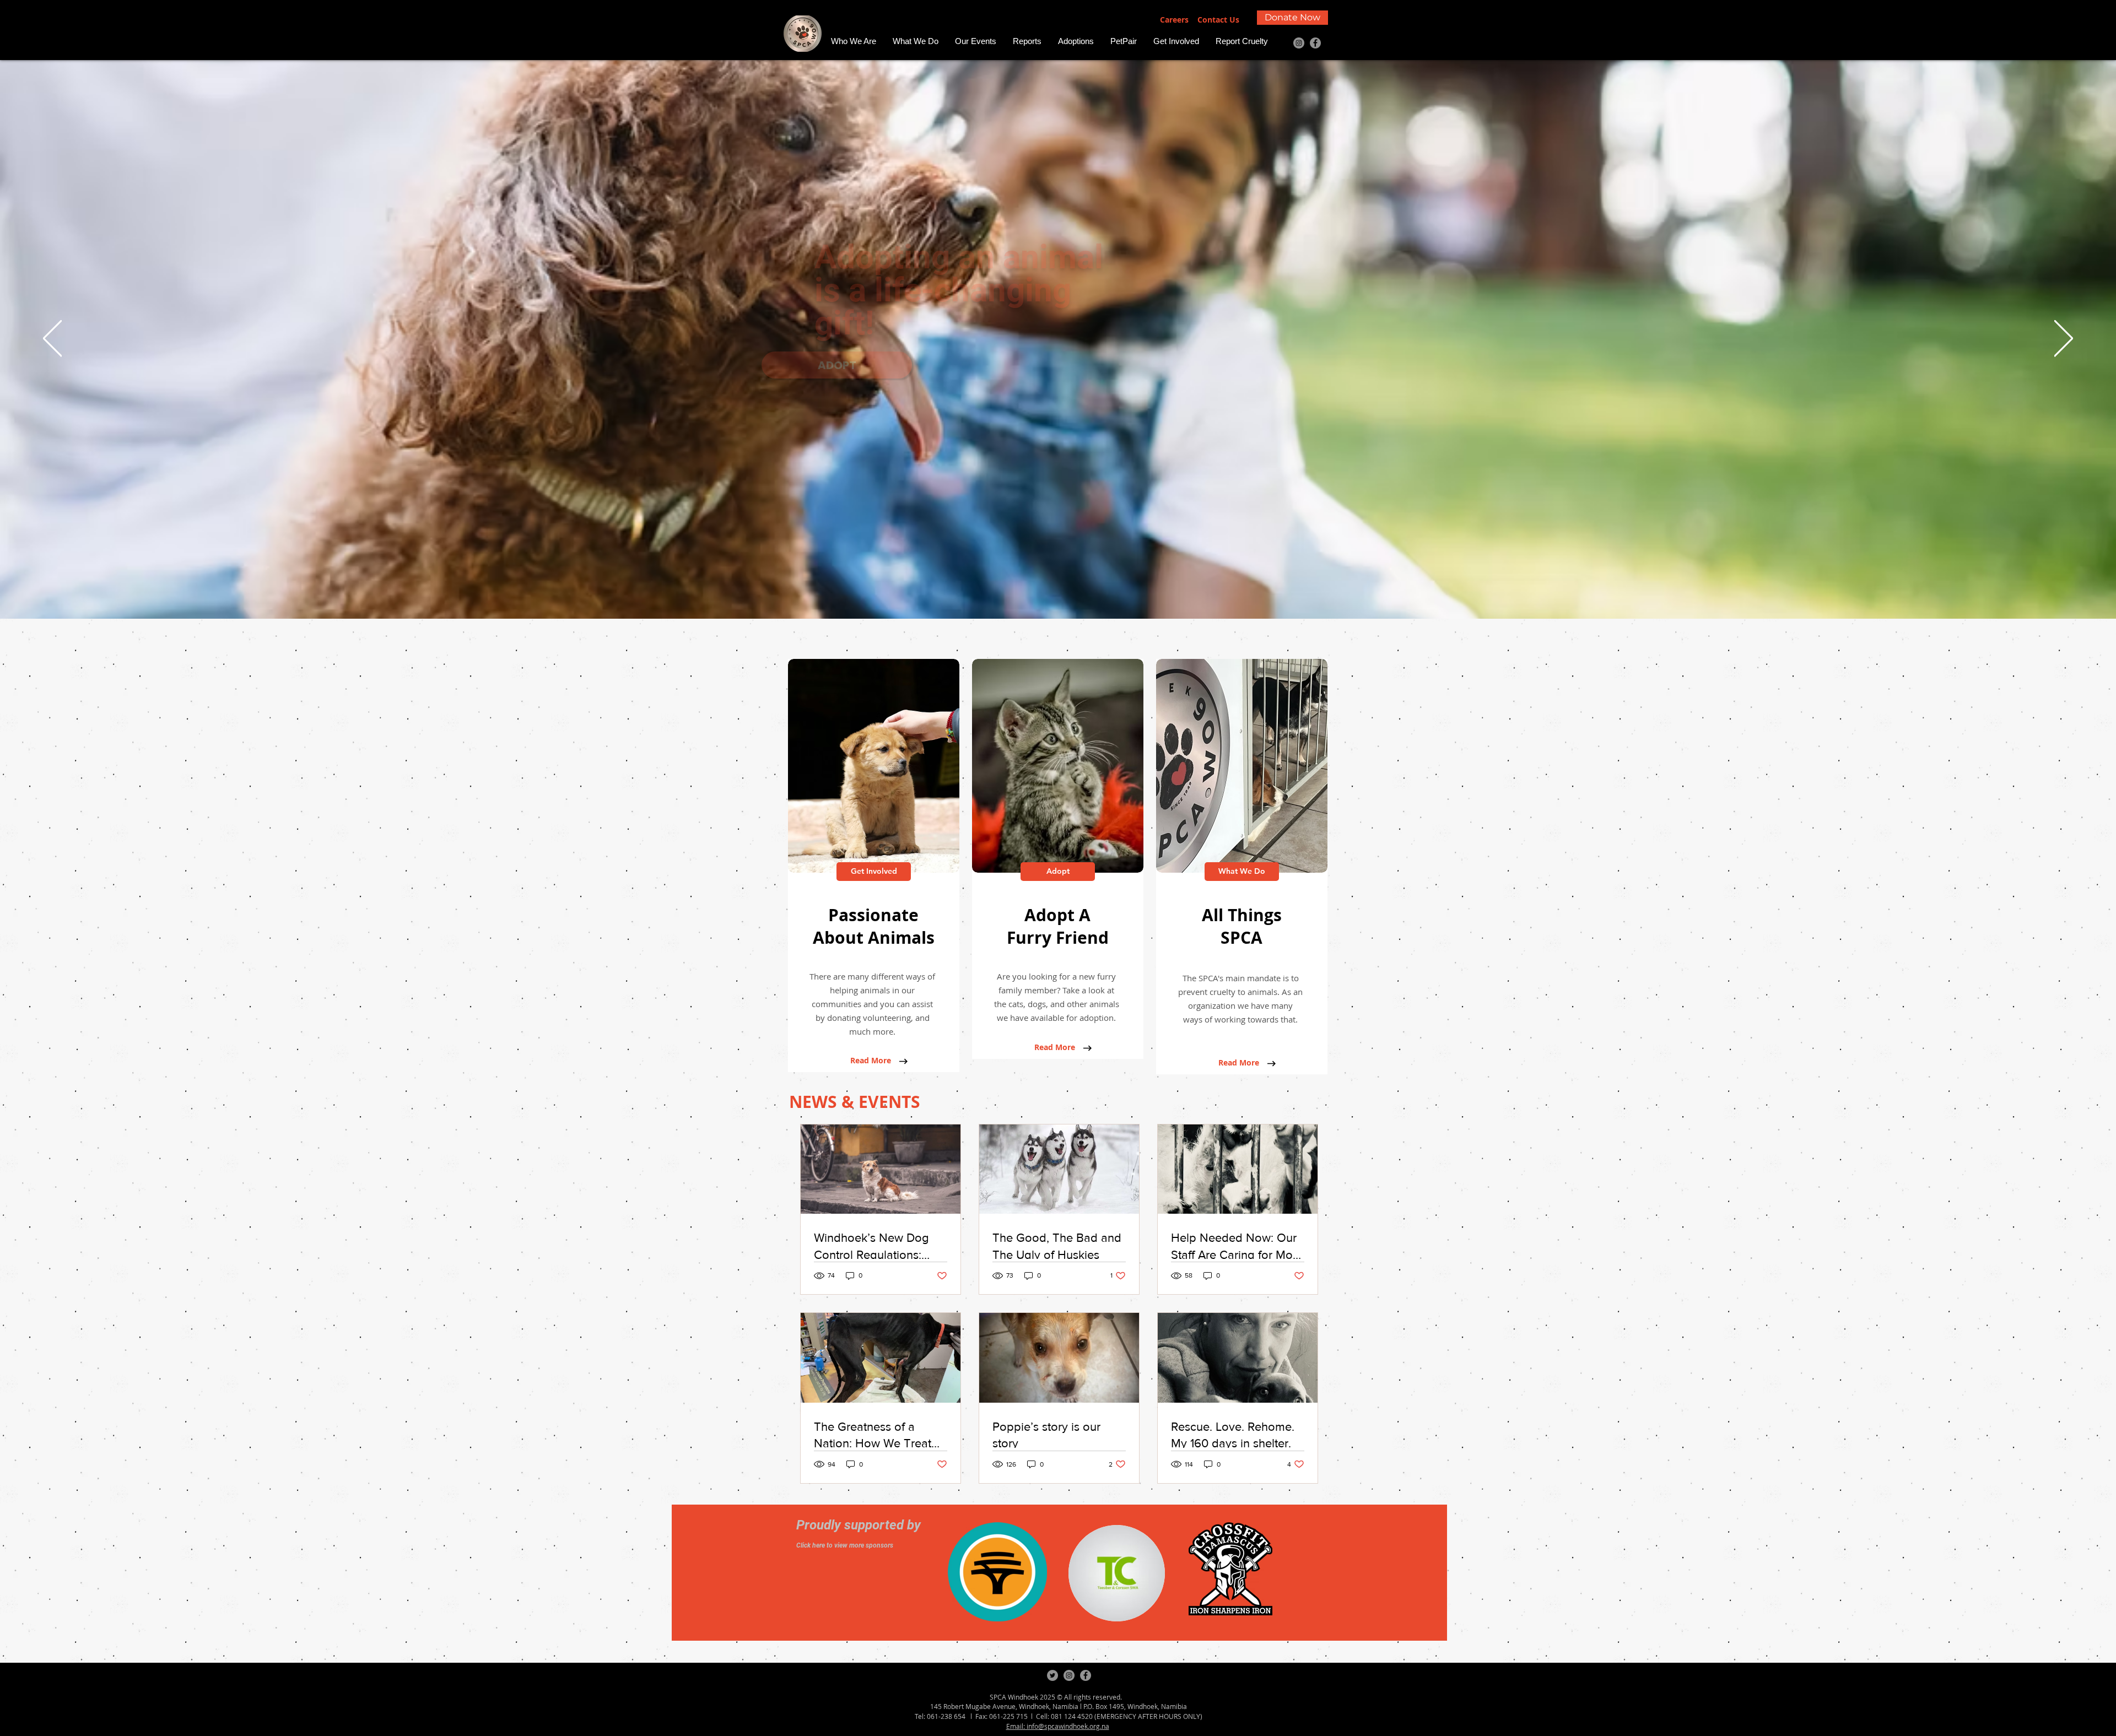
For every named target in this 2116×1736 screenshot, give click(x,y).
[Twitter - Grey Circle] (1052, 1675)
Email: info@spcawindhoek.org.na (1058, 1726)
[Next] (2064, 339)
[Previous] (52, 339)
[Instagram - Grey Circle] (1299, 43)
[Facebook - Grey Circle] (1315, 43)
